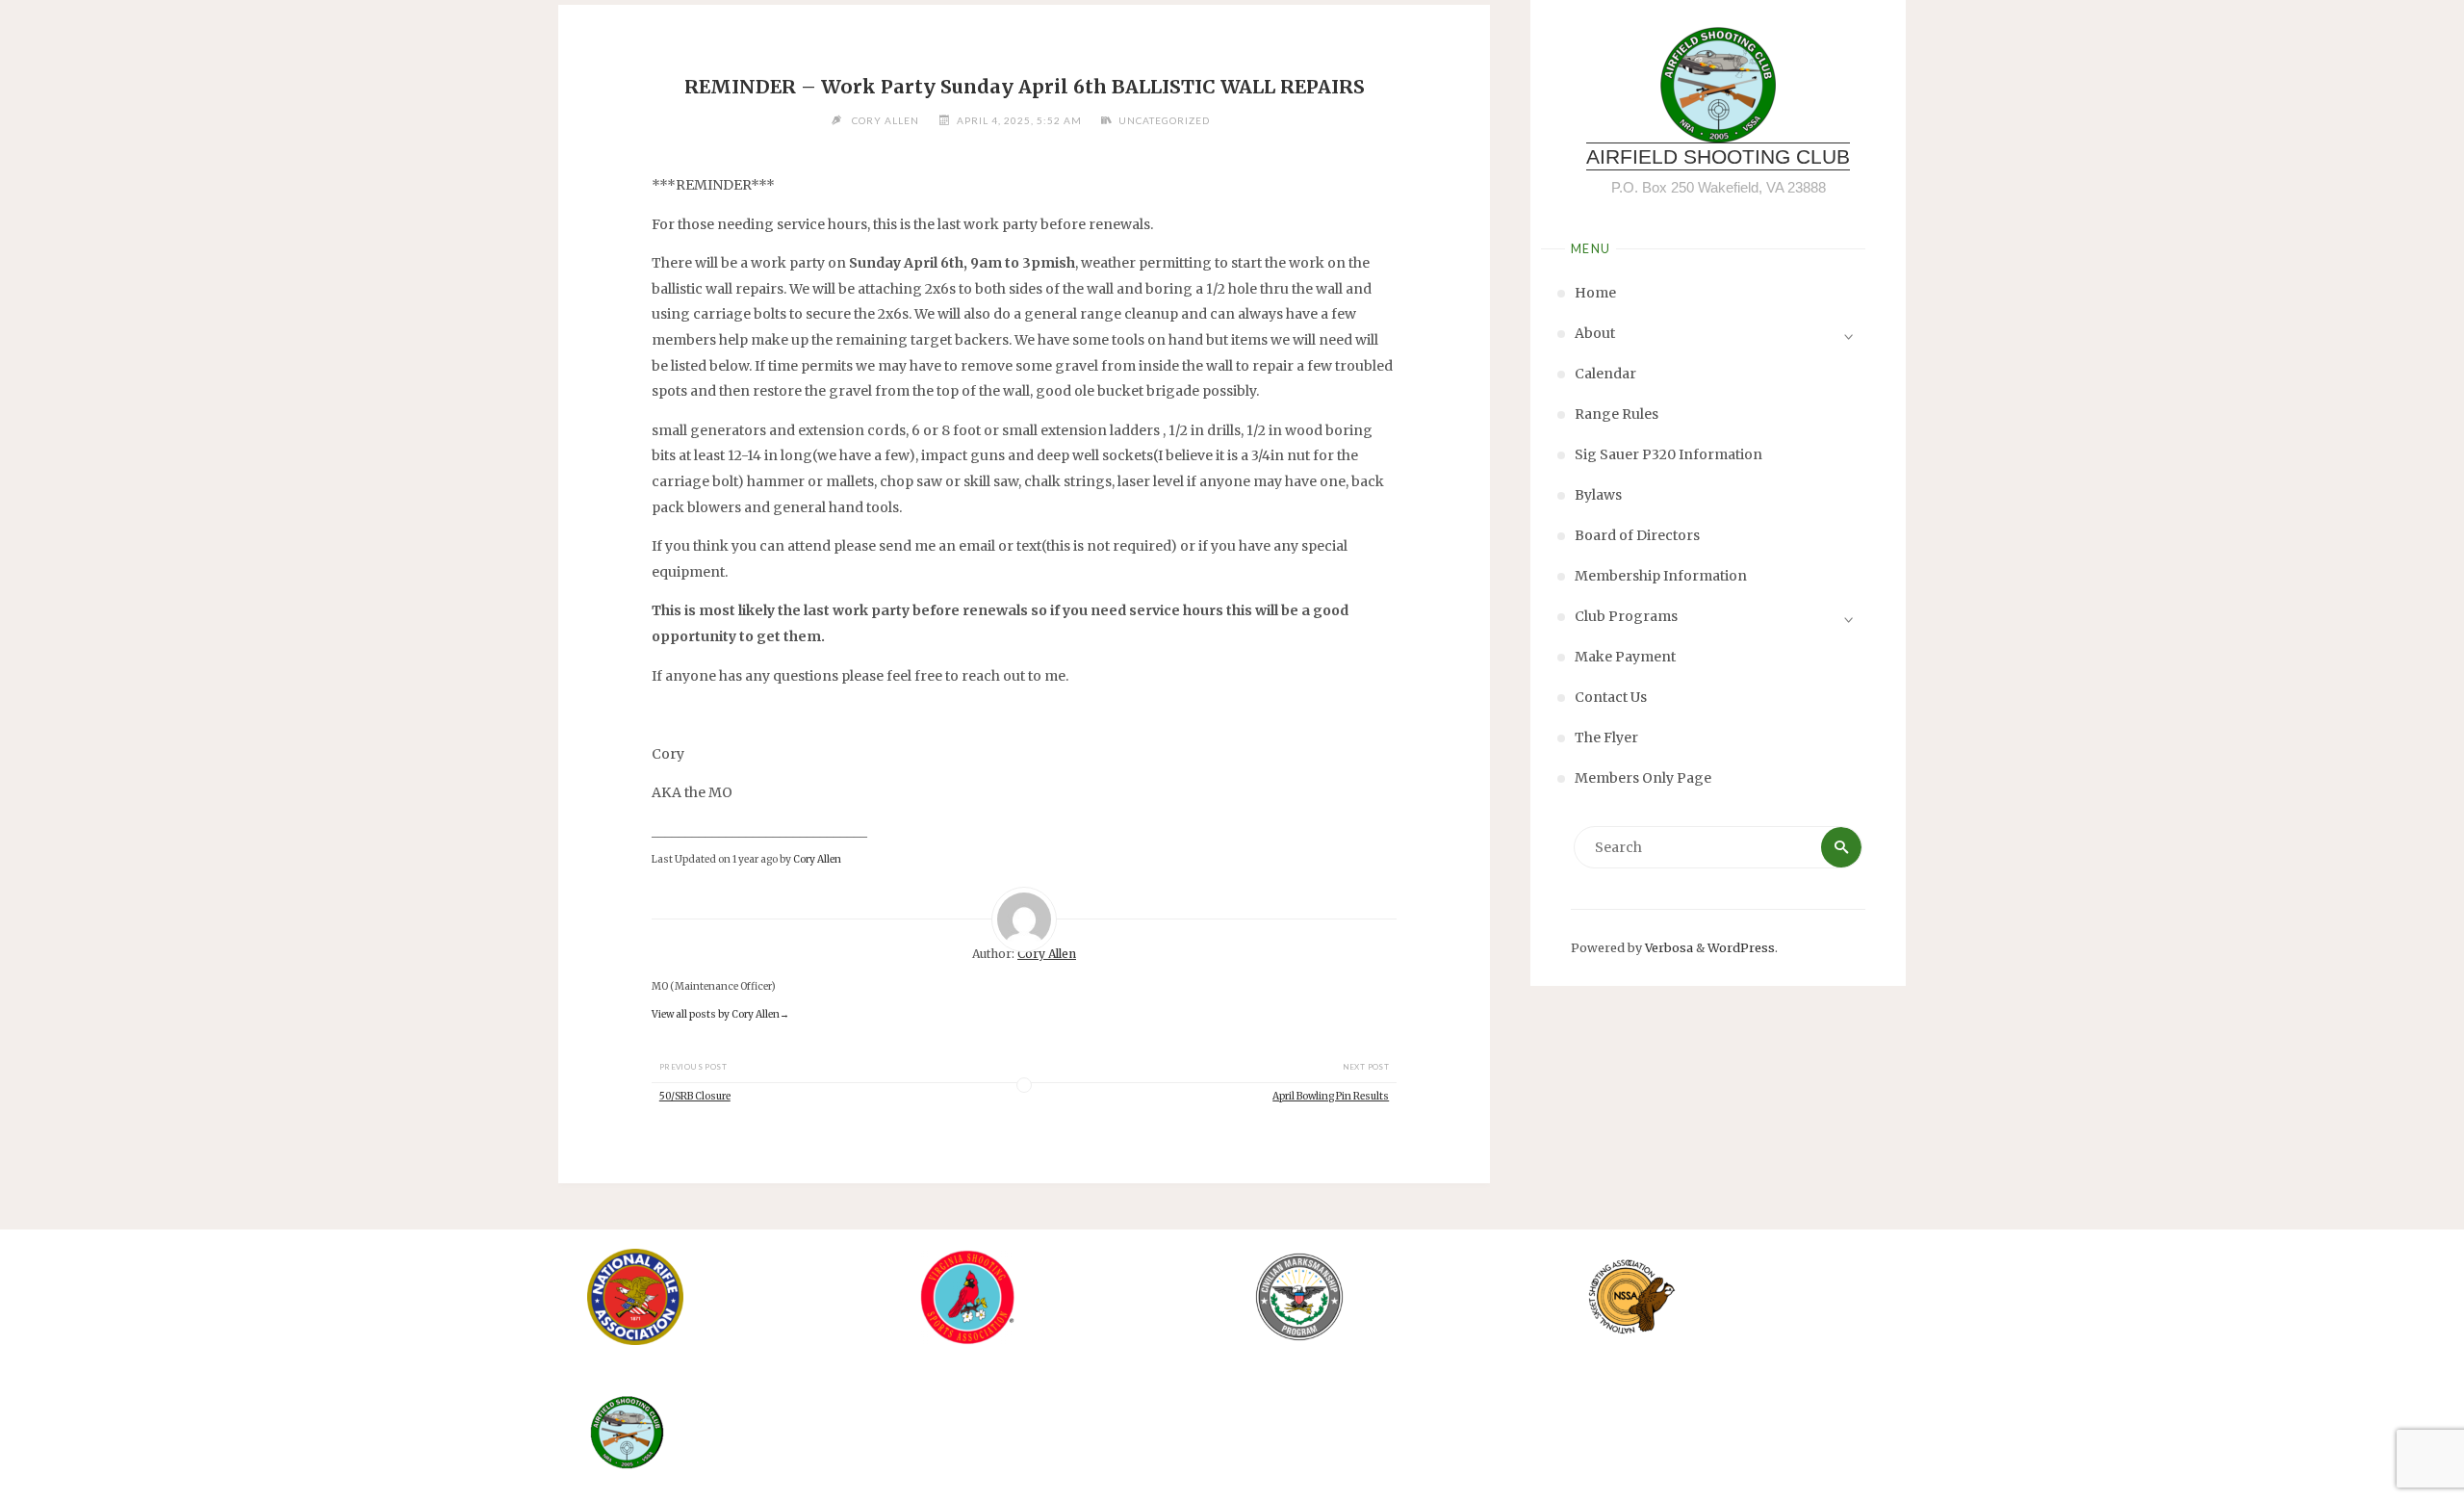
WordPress (1741, 948)
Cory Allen (817, 859)
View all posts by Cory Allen (720, 1014)
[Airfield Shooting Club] (1718, 85)
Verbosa (1668, 948)
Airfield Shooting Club (1718, 156)
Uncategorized (1164, 120)
